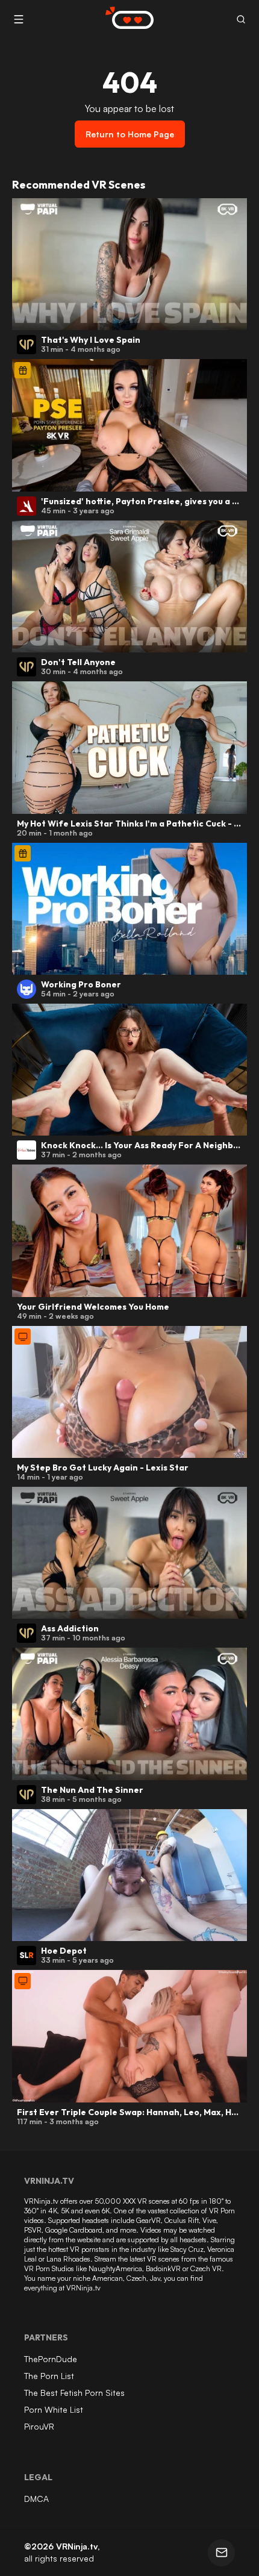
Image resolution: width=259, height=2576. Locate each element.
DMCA (36, 2499)
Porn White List (54, 2409)
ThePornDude (51, 2359)
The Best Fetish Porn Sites (74, 2393)
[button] (241, 20)
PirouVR (39, 2426)
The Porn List (49, 2376)
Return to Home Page (130, 134)
